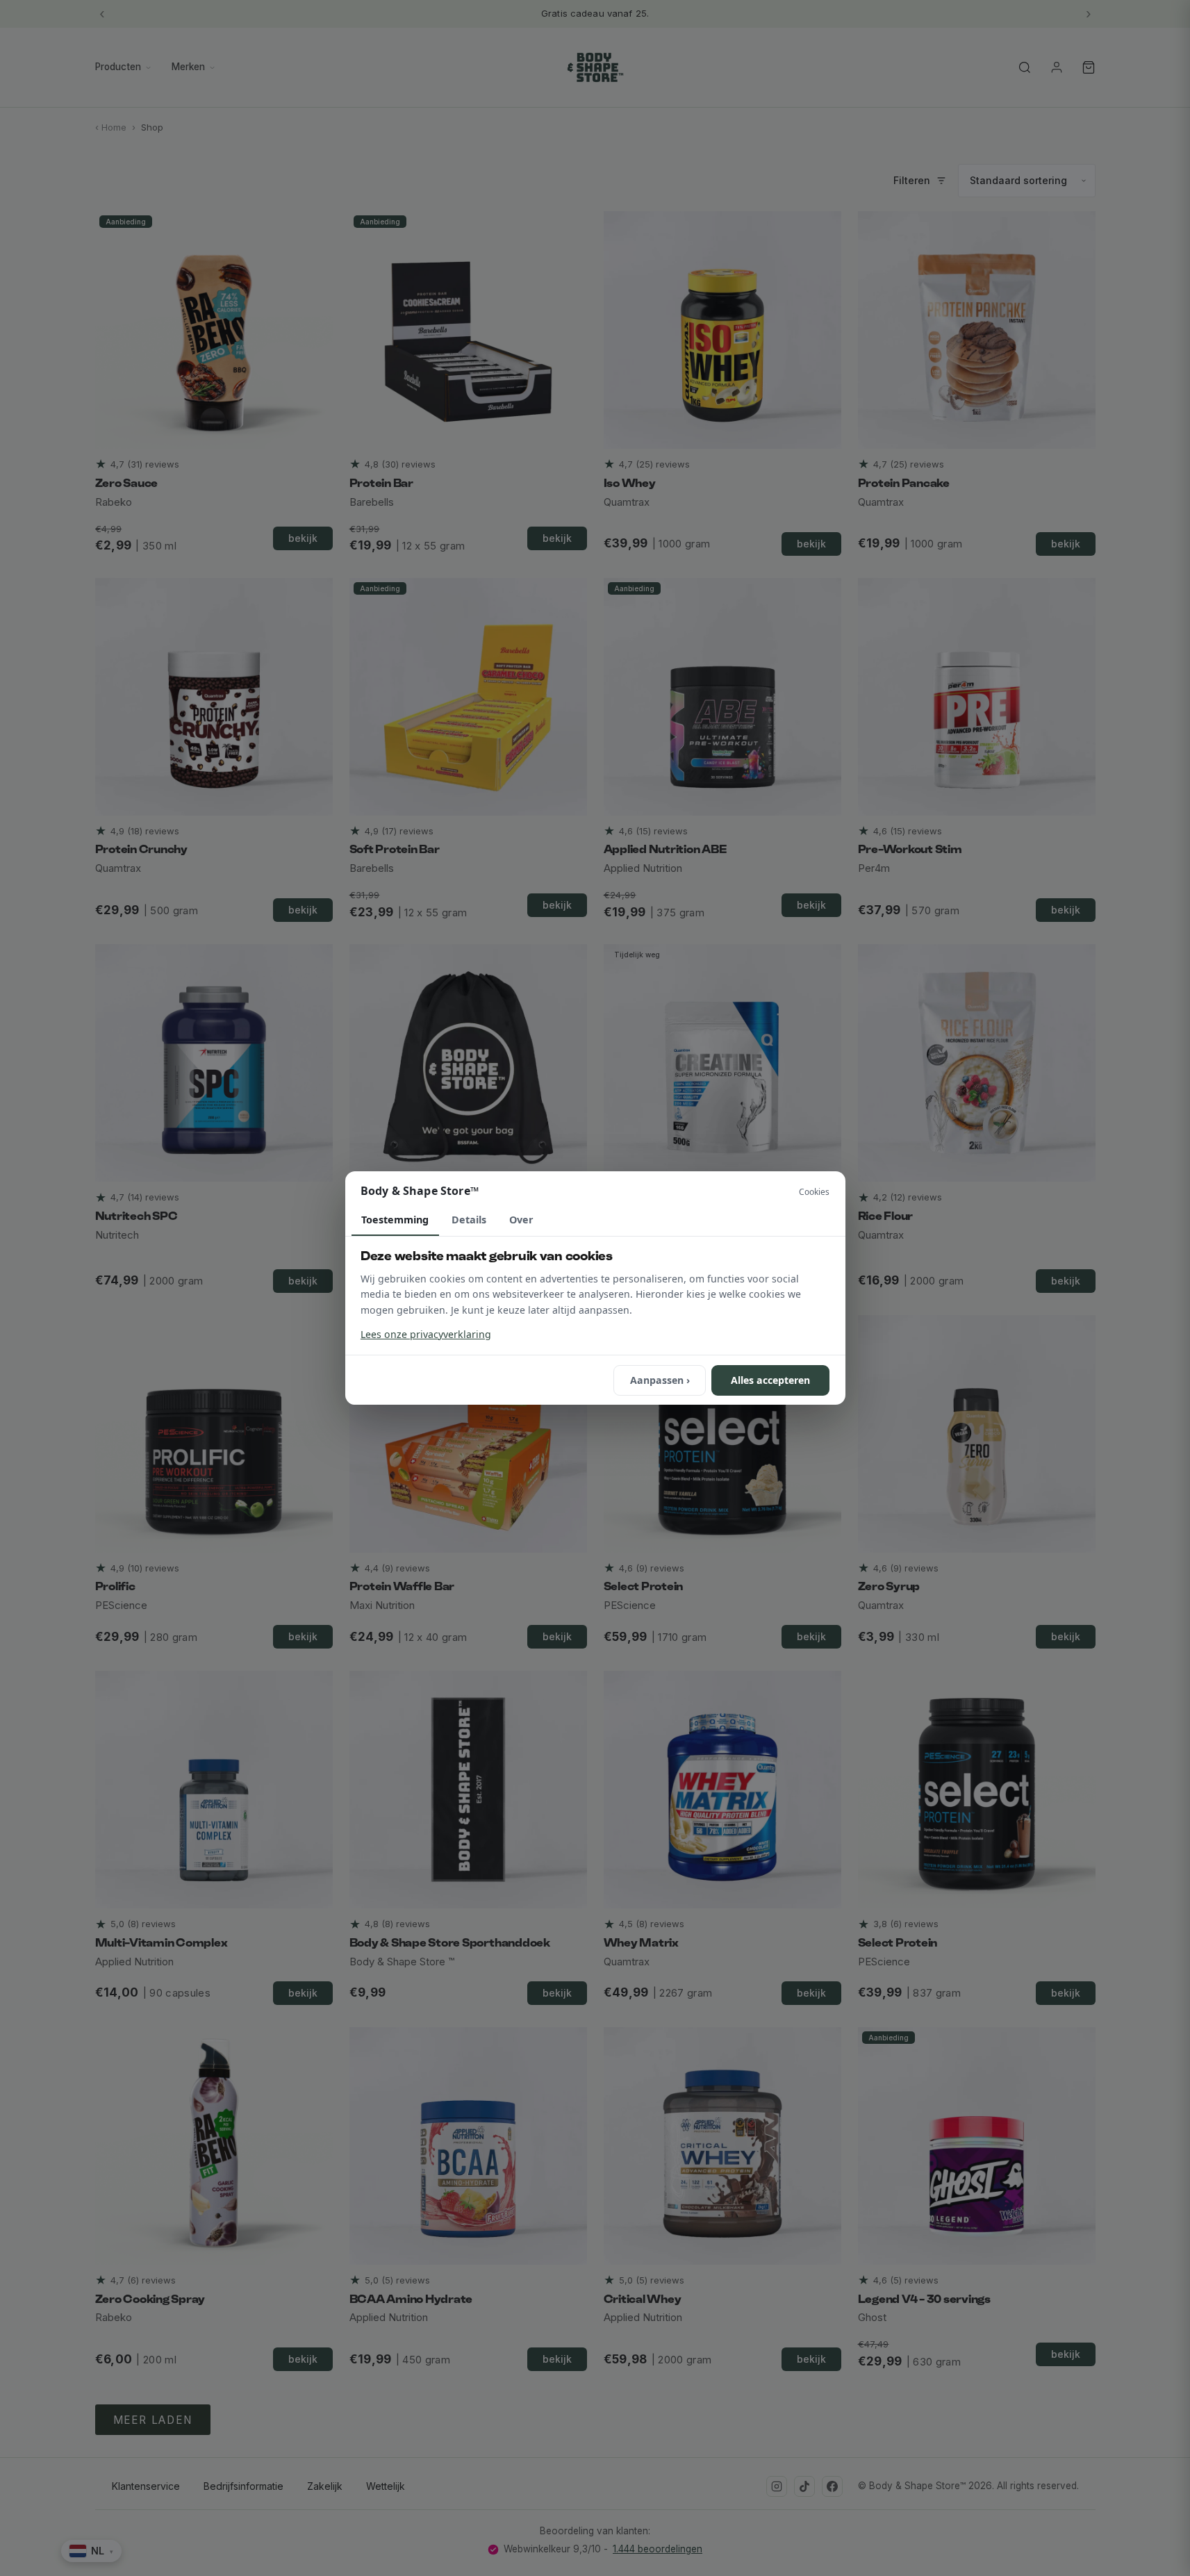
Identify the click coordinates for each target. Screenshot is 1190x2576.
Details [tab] (469, 1220)
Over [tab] (521, 1220)
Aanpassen (660, 1380)
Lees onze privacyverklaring (426, 1334)
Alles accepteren (770, 1380)
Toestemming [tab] (395, 1220)
